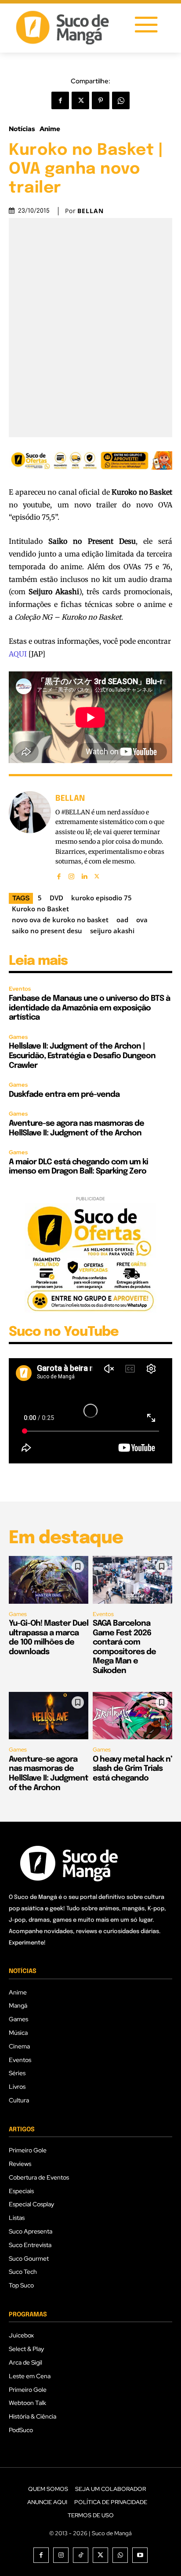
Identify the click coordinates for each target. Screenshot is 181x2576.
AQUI (18, 654)
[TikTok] (81, 2555)
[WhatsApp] (121, 100)
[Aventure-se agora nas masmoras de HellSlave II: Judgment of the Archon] (49, 1716)
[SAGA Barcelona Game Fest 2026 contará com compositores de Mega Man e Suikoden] (132, 1580)
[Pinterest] (101, 100)
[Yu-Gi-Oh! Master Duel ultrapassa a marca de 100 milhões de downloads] (49, 1580)
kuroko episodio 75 (101, 898)
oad (122, 920)
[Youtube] (140, 2555)
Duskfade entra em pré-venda (64, 1095)
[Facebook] (60, 100)
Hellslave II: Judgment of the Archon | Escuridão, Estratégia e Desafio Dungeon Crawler (82, 1056)
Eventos (20, 989)
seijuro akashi (112, 931)
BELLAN (90, 211)
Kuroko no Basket (40, 909)
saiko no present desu (47, 931)
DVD (56, 898)
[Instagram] (71, 874)
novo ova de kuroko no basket (60, 920)
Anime (50, 129)
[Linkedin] (84, 874)
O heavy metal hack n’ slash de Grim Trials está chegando (132, 1769)
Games (18, 1037)
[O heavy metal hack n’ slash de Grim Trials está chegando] (132, 1716)
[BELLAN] (30, 836)
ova (142, 920)
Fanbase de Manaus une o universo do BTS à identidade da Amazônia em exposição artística (89, 1008)
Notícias (22, 129)
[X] (80, 100)
